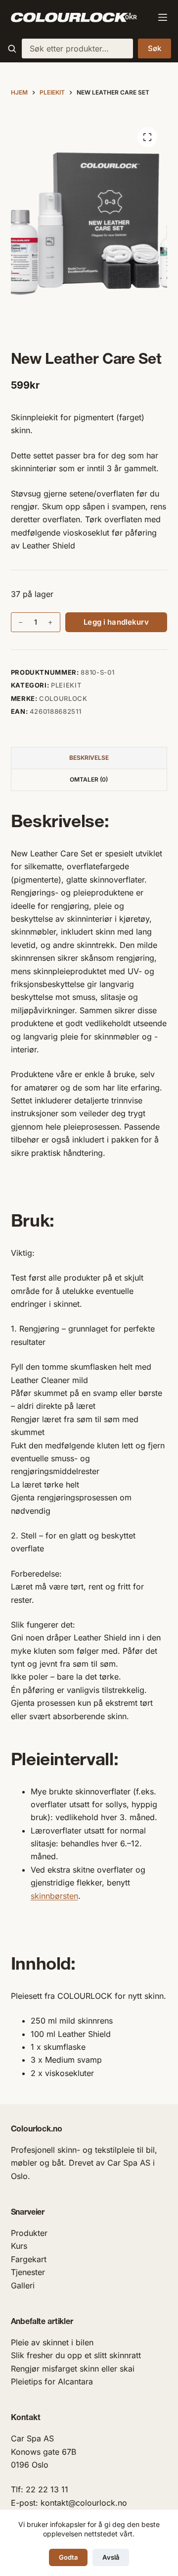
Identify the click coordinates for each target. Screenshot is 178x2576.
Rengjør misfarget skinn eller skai (73, 2369)
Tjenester (28, 2272)
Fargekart (29, 2259)
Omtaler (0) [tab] (89, 779)
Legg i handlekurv (116, 622)
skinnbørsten (54, 1896)
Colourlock (63, 698)
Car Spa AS (32, 2438)
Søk (155, 48)
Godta (68, 2557)
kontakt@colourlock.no (84, 2503)
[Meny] (163, 17)
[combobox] (77, 49)
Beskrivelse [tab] (89, 758)
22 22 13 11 (47, 2489)
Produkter (29, 2233)
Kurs (19, 2246)
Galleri (23, 2285)
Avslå (111, 2557)
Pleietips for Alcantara (52, 2381)
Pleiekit (66, 685)
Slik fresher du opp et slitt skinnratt (76, 2355)
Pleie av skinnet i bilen (52, 2342)
